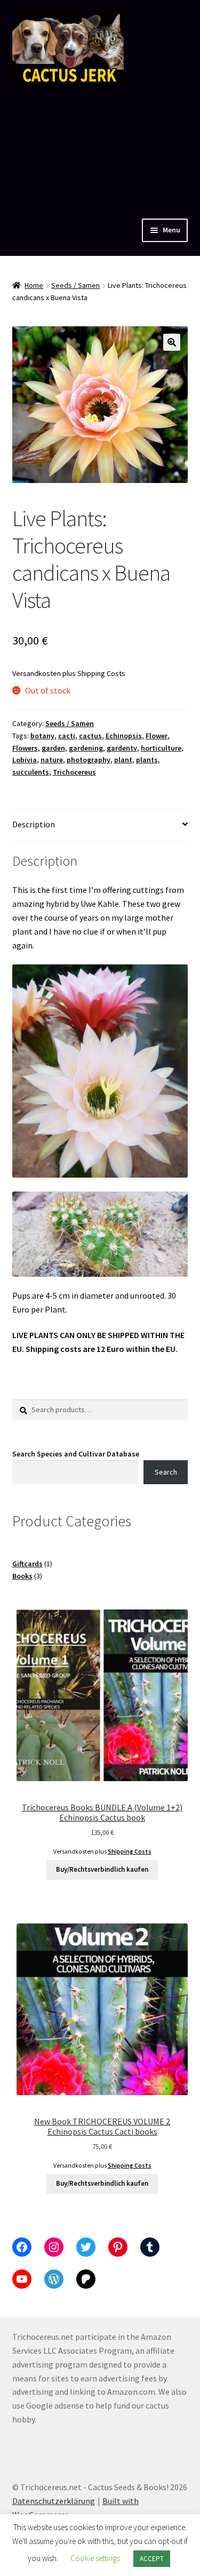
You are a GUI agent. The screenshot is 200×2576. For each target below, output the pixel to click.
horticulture (161, 748)
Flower (157, 736)
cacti (67, 736)
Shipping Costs (101, 673)
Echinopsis (124, 736)
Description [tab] (34, 824)
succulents (31, 772)
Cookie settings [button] (95, 2558)
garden (53, 748)
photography (89, 760)
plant (123, 760)
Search (166, 1472)
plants (147, 760)
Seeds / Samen (75, 285)
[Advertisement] (100, 151)
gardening (86, 748)
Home (34, 285)
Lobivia (25, 760)
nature (52, 760)
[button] (172, 342)
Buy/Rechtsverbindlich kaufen (102, 1869)
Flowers (25, 748)
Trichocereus (74, 772)
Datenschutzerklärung (54, 2501)
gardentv (122, 748)
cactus (90, 736)
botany (42, 736)
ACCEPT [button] (152, 2559)
